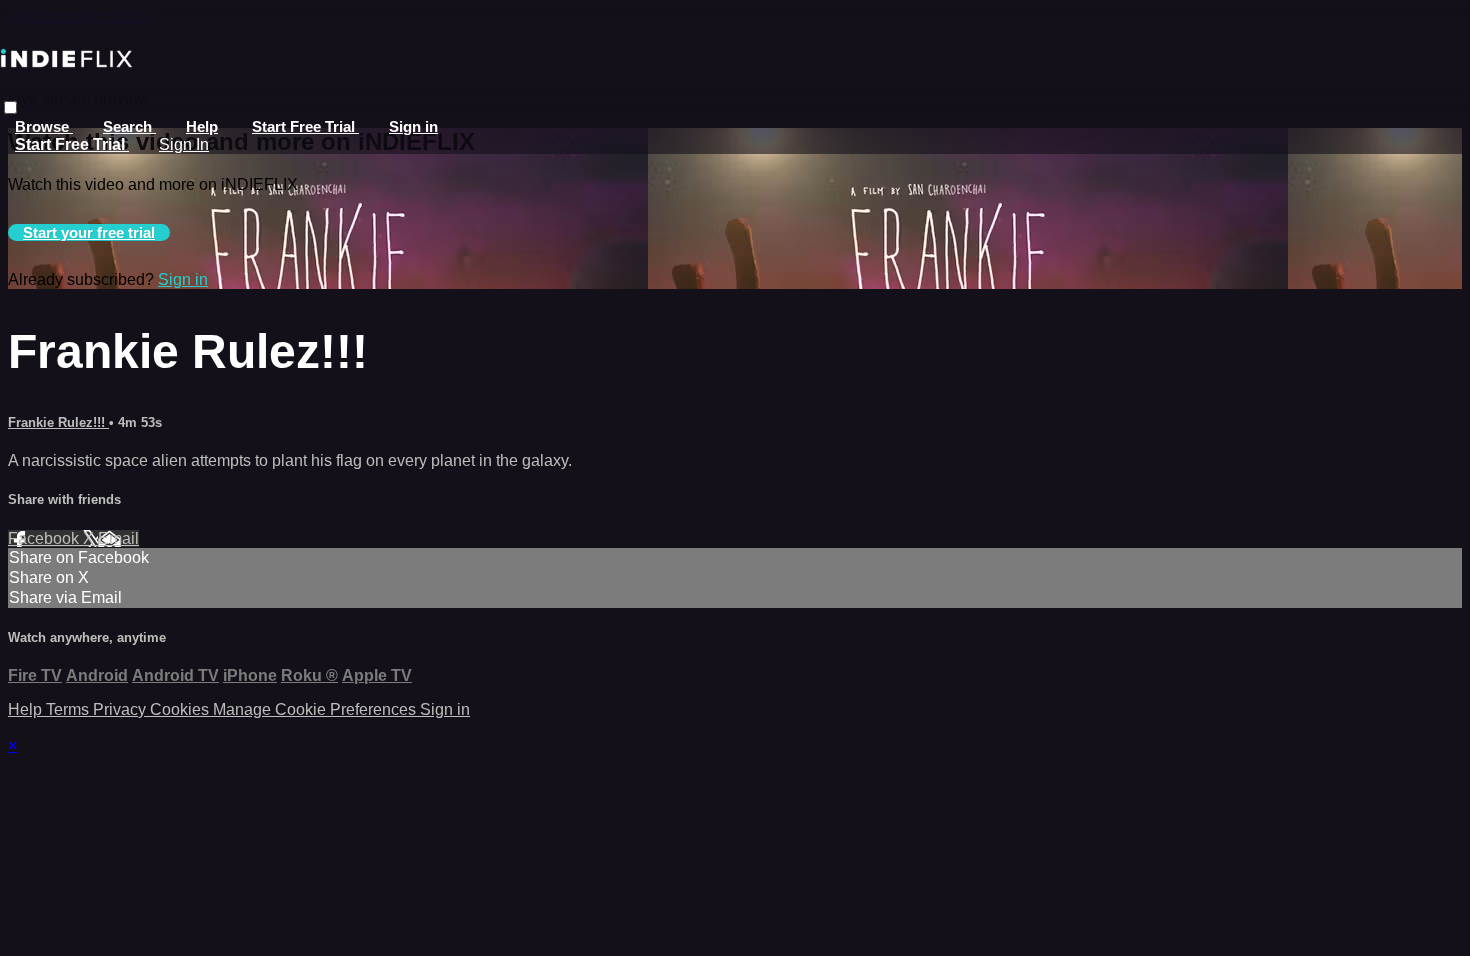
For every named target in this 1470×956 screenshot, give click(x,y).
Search (129, 126)
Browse (44, 126)
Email (118, 538)
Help (202, 126)
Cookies (181, 709)
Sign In (184, 144)
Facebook (45, 538)
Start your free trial (89, 232)
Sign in (413, 126)
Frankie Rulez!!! (58, 422)
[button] (10, 107)
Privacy (121, 709)
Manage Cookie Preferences (316, 709)
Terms (69, 709)
